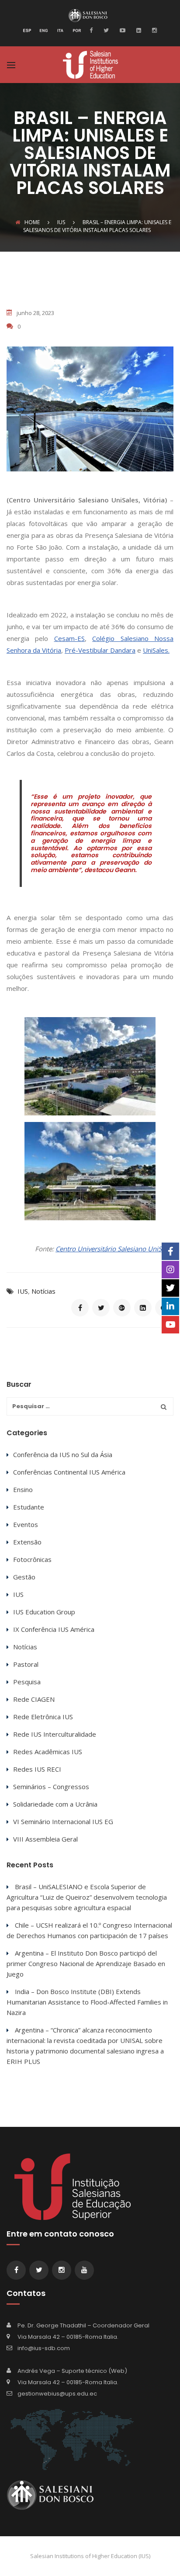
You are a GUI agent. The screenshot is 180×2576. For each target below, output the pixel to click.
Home (32, 222)
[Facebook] (93, 30)
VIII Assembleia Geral (45, 1839)
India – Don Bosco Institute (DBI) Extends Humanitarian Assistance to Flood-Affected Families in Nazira (87, 2002)
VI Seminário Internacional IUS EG (63, 1821)
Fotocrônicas (32, 1559)
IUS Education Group (44, 1612)
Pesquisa (27, 1682)
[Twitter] (105, 30)
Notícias (43, 1291)
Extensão (27, 1542)
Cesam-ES (69, 638)
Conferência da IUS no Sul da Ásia (63, 1454)
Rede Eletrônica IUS (43, 1717)
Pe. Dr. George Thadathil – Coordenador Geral (83, 2325)
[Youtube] (121, 30)
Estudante (29, 1507)
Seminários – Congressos (51, 1787)
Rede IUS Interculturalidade (55, 1734)
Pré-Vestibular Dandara (100, 650)
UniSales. (156, 650)
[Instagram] (153, 30)
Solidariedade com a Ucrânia (55, 1804)
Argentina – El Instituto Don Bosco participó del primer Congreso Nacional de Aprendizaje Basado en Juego (86, 1963)
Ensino (23, 1489)
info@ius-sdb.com (44, 2348)
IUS (23, 1291)
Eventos (26, 1524)
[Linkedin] (138, 30)
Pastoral (26, 1664)
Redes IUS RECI (37, 1769)
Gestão (24, 1577)
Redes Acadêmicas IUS (48, 1752)
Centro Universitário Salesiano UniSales (114, 1249)
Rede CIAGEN (34, 1699)
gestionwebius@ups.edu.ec (57, 2394)
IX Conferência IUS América (54, 1629)
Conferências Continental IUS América (69, 1472)
